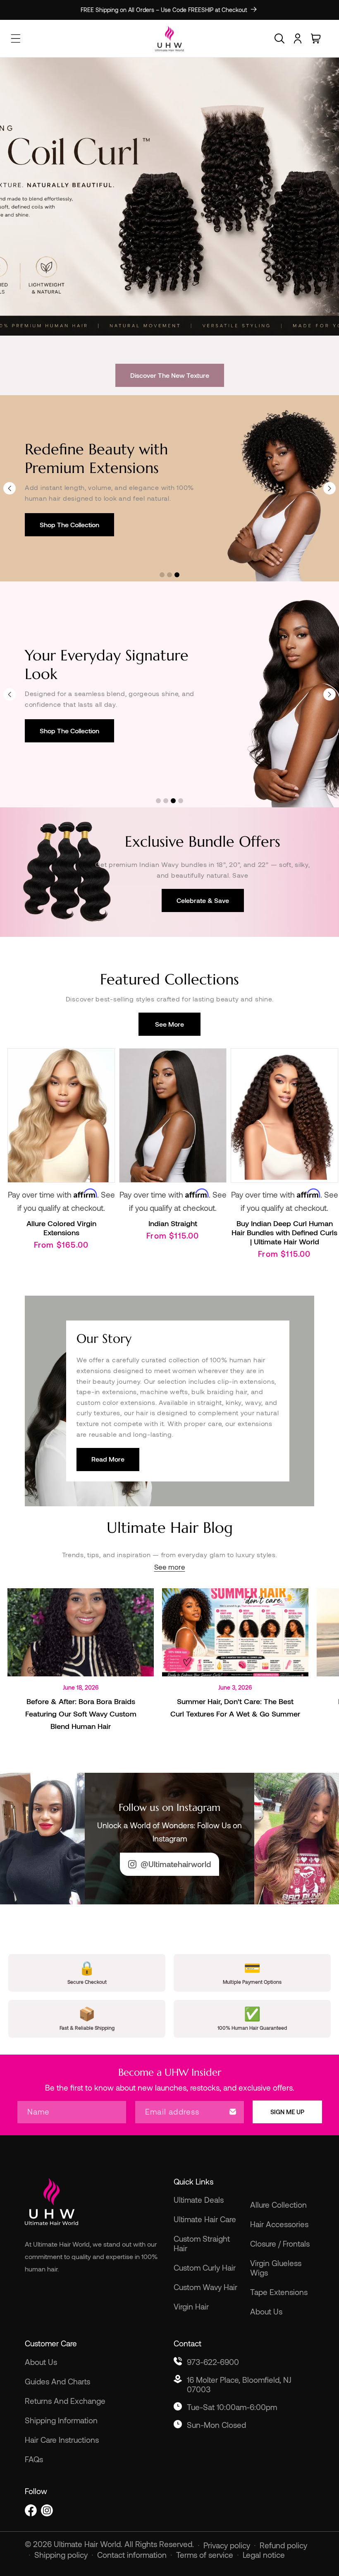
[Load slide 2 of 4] (166, 801)
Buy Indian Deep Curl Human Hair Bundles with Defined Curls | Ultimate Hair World (284, 1232)
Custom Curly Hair (205, 2268)
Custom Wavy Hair (205, 2287)
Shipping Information (61, 2420)
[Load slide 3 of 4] (173, 801)
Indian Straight (173, 1223)
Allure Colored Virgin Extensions (61, 1228)
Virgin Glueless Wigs (276, 2268)
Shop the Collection (69, 525)
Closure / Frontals (280, 2243)
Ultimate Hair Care (205, 2219)
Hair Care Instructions (62, 2440)
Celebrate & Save (203, 900)
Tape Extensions (279, 2292)
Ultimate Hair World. (89, 2544)
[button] (279, 38)
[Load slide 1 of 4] (158, 801)
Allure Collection (278, 2205)
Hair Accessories (279, 2224)
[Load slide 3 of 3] (177, 575)
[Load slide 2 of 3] (169, 575)
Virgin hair (191, 2306)
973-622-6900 (213, 2362)
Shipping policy (61, 2555)
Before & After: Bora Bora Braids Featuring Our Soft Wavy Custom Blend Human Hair (81, 1714)
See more (169, 1024)
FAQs (34, 2459)
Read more (108, 1459)
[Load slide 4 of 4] (181, 801)
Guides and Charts (57, 2381)
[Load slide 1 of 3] (162, 575)
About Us (266, 2311)
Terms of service (205, 2555)
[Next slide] (329, 488)
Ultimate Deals (199, 2200)
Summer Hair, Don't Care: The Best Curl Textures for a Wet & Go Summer (235, 1707)
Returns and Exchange (65, 2401)
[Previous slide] (10, 488)
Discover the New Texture (170, 375)
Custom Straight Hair (202, 2243)
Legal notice (264, 2555)
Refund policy (283, 2545)
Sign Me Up (287, 2112)
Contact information (132, 2555)
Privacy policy (227, 2545)
